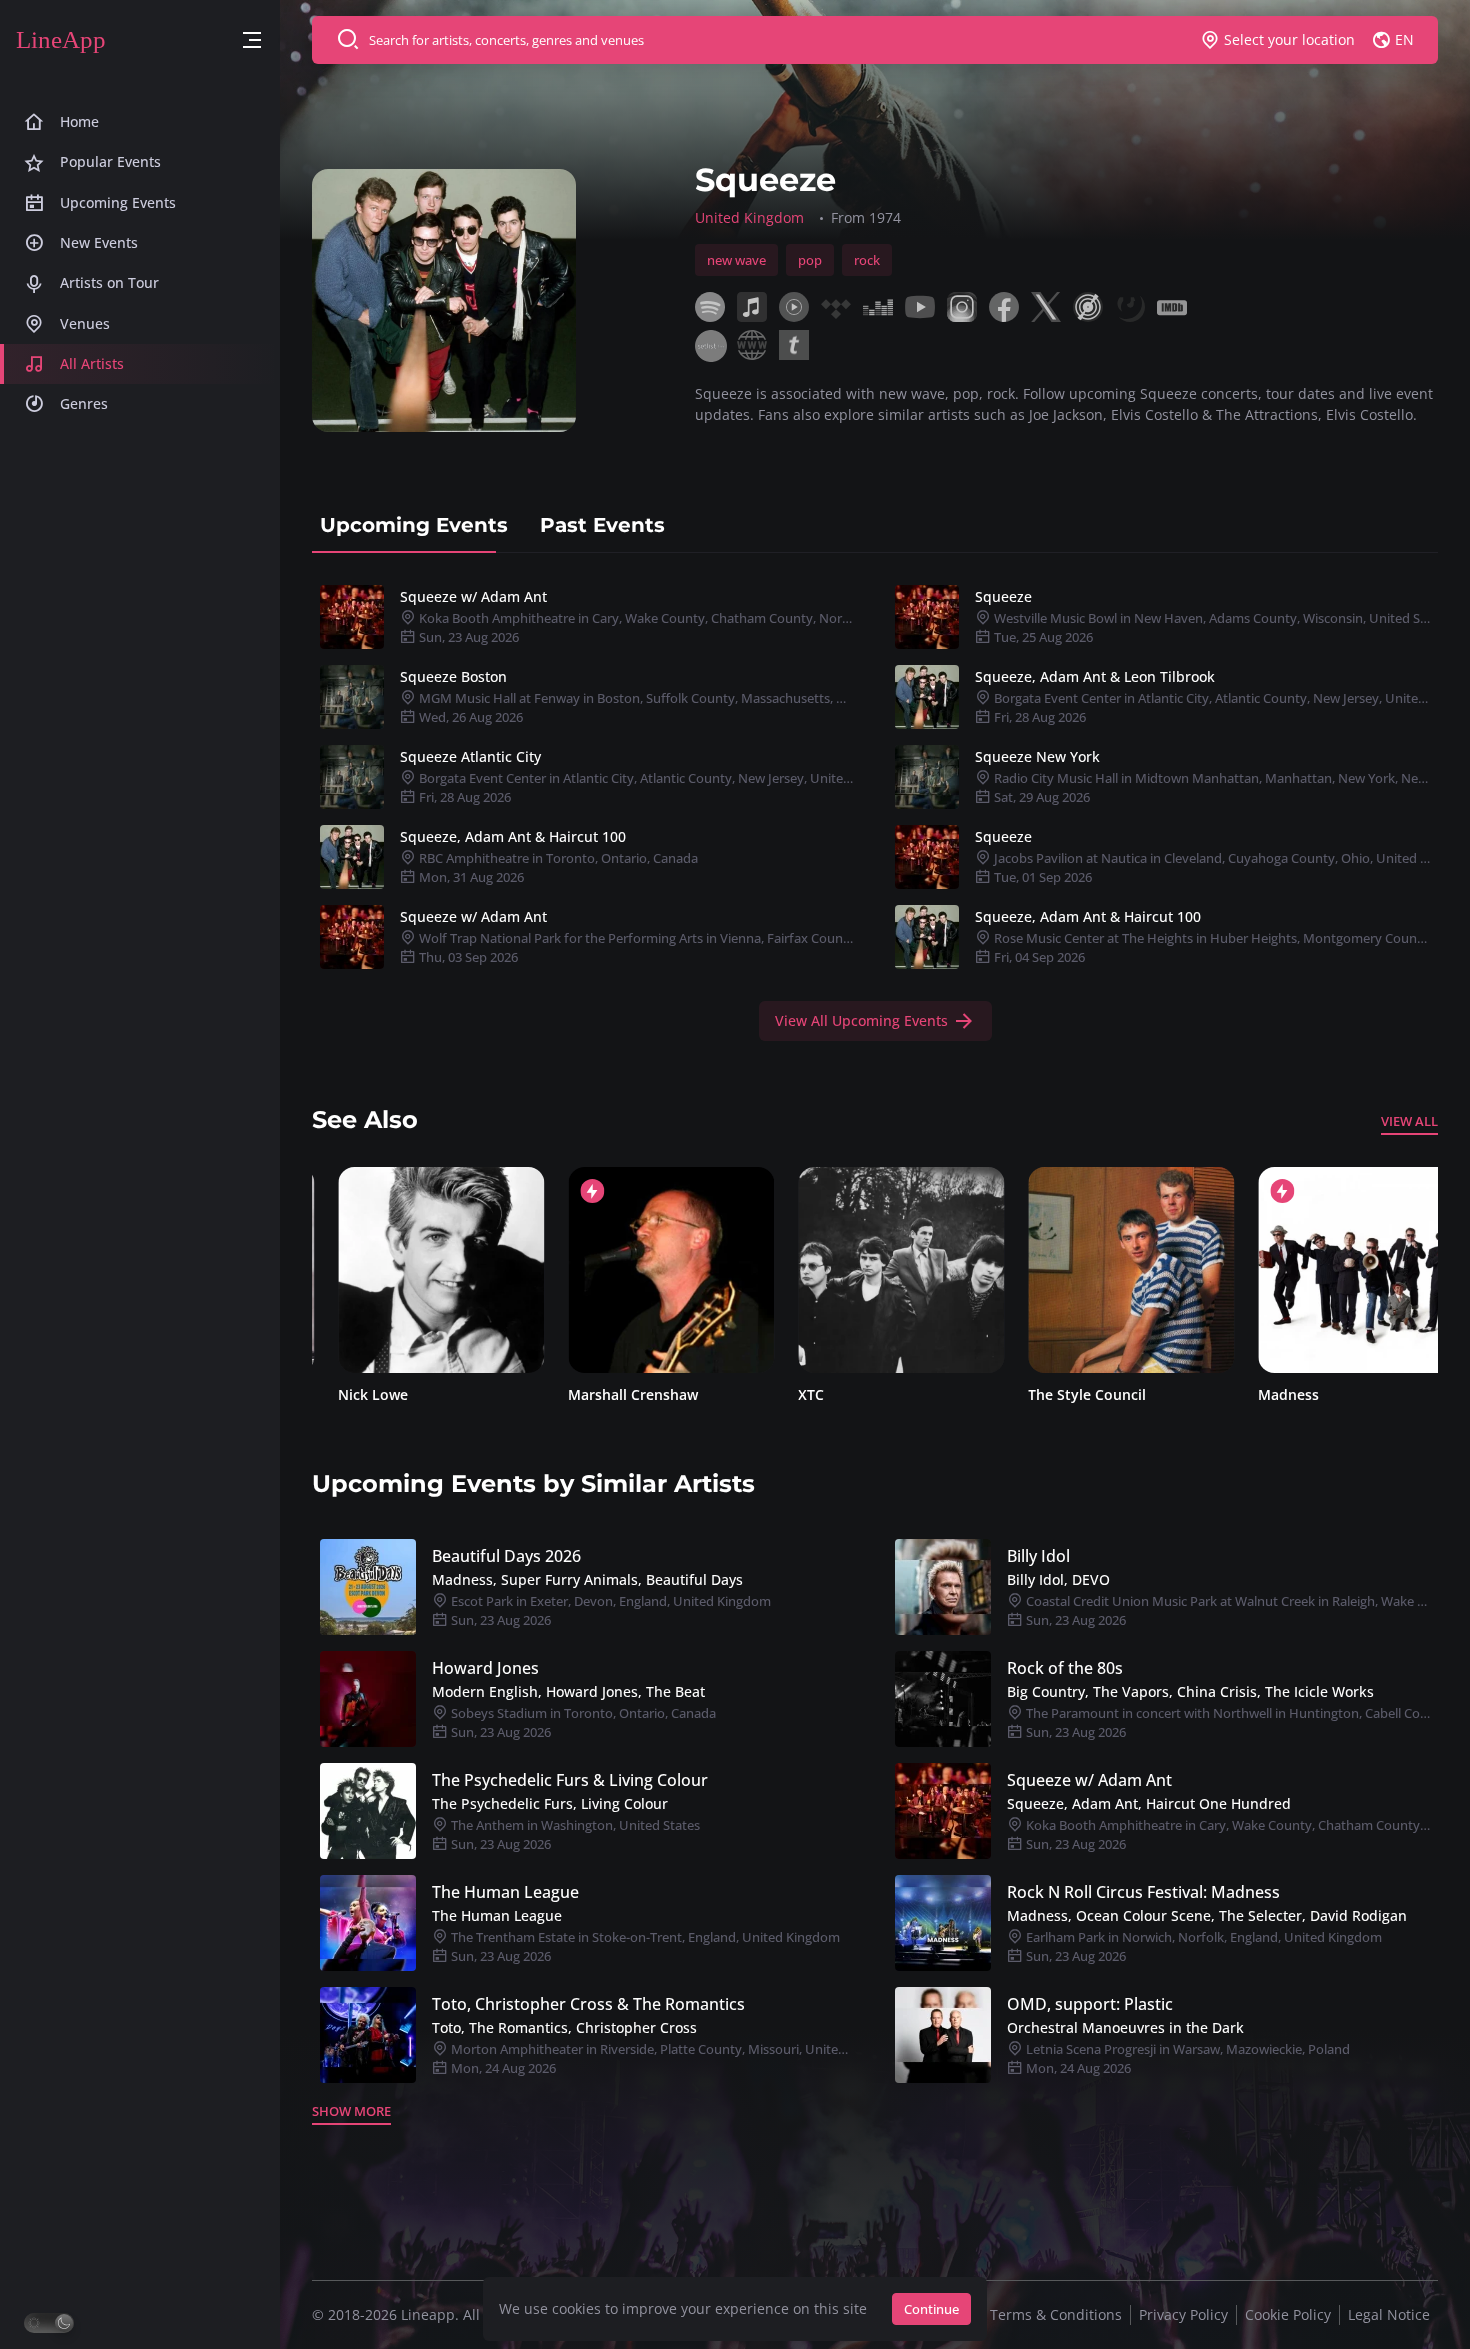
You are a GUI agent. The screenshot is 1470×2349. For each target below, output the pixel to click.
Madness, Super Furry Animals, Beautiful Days (587, 1579)
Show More (351, 2111)
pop (810, 260)
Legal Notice (1389, 2314)
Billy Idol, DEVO (1058, 1579)
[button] (252, 40)
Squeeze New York (1037, 756)
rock (867, 260)
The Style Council (1061, 1394)
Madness (1262, 1394)
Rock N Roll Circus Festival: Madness (1143, 1892)
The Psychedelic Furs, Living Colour (550, 1803)
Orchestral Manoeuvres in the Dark (1125, 2027)
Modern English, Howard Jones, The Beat (568, 1691)
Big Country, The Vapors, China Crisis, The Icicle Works (1190, 1691)
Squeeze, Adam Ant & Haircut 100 (513, 836)
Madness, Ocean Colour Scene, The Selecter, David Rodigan (1207, 1915)
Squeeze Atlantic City (470, 756)
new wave (736, 260)
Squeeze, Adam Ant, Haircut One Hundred (1149, 1803)
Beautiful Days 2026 (506, 1556)
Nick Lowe (347, 1394)
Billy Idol (1038, 1556)
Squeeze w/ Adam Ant (473, 596)
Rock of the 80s (1065, 1668)
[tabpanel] (875, 809)
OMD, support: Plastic (1090, 2004)
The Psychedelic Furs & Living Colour (570, 1780)
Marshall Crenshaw (607, 1394)
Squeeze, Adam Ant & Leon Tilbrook (1095, 676)
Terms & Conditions (1056, 2314)
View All (1409, 1121)
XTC (785, 1394)
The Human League (505, 1892)
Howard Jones (485, 1668)
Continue (931, 2309)
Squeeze (1003, 596)
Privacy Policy (1183, 2314)
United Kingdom (749, 217)
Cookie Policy (1288, 2314)
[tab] (414, 525)
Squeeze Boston (453, 676)
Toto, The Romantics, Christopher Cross (564, 2027)
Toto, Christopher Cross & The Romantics (588, 2004)
